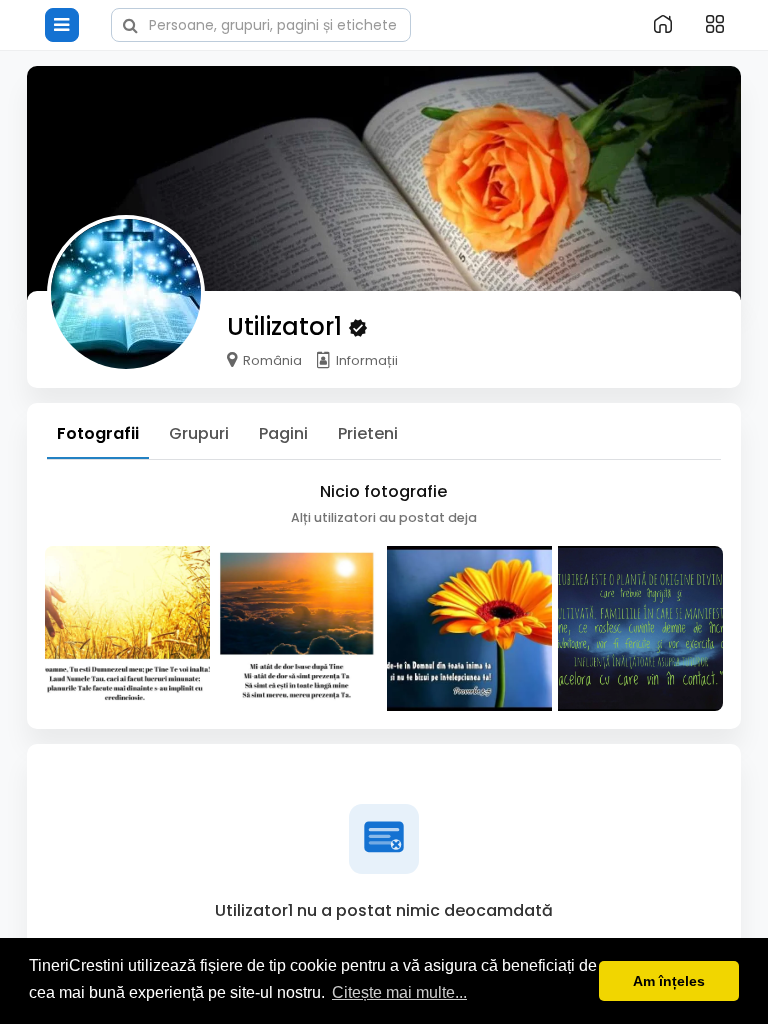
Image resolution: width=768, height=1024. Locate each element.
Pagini (283, 433)
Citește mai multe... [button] (399, 992)
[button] (261, 23)
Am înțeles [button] (669, 981)
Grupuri (199, 433)
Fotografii (98, 433)
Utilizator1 (287, 326)
